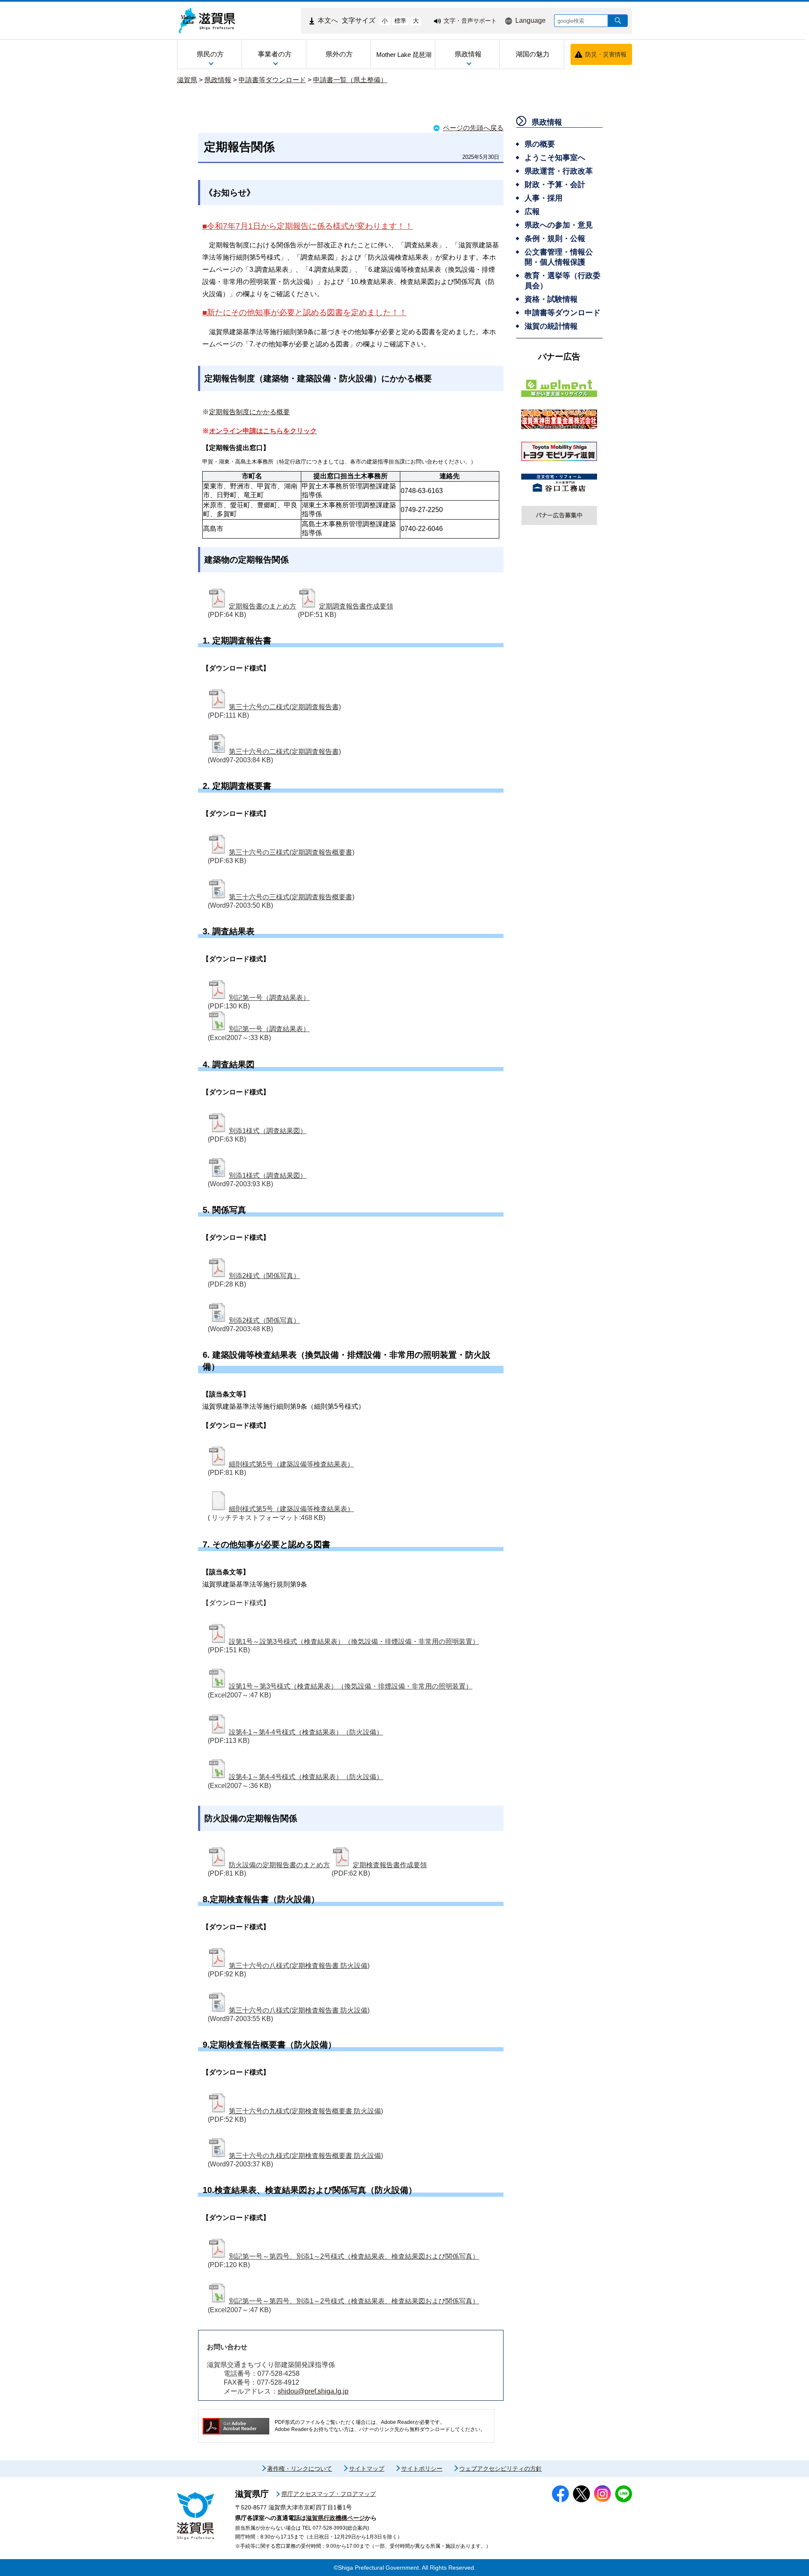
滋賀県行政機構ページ (335, 2518)
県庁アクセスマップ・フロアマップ (329, 2494)
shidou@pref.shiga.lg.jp (313, 2391)
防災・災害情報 (606, 54)
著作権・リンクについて (300, 2469)
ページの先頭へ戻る (473, 128)
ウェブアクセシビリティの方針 (501, 2469)
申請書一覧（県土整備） (350, 80)
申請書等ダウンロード (272, 80)
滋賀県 (187, 80)
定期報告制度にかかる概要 (249, 412)
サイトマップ (367, 2469)
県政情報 (218, 80)
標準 (400, 21)
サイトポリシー (422, 2469)
